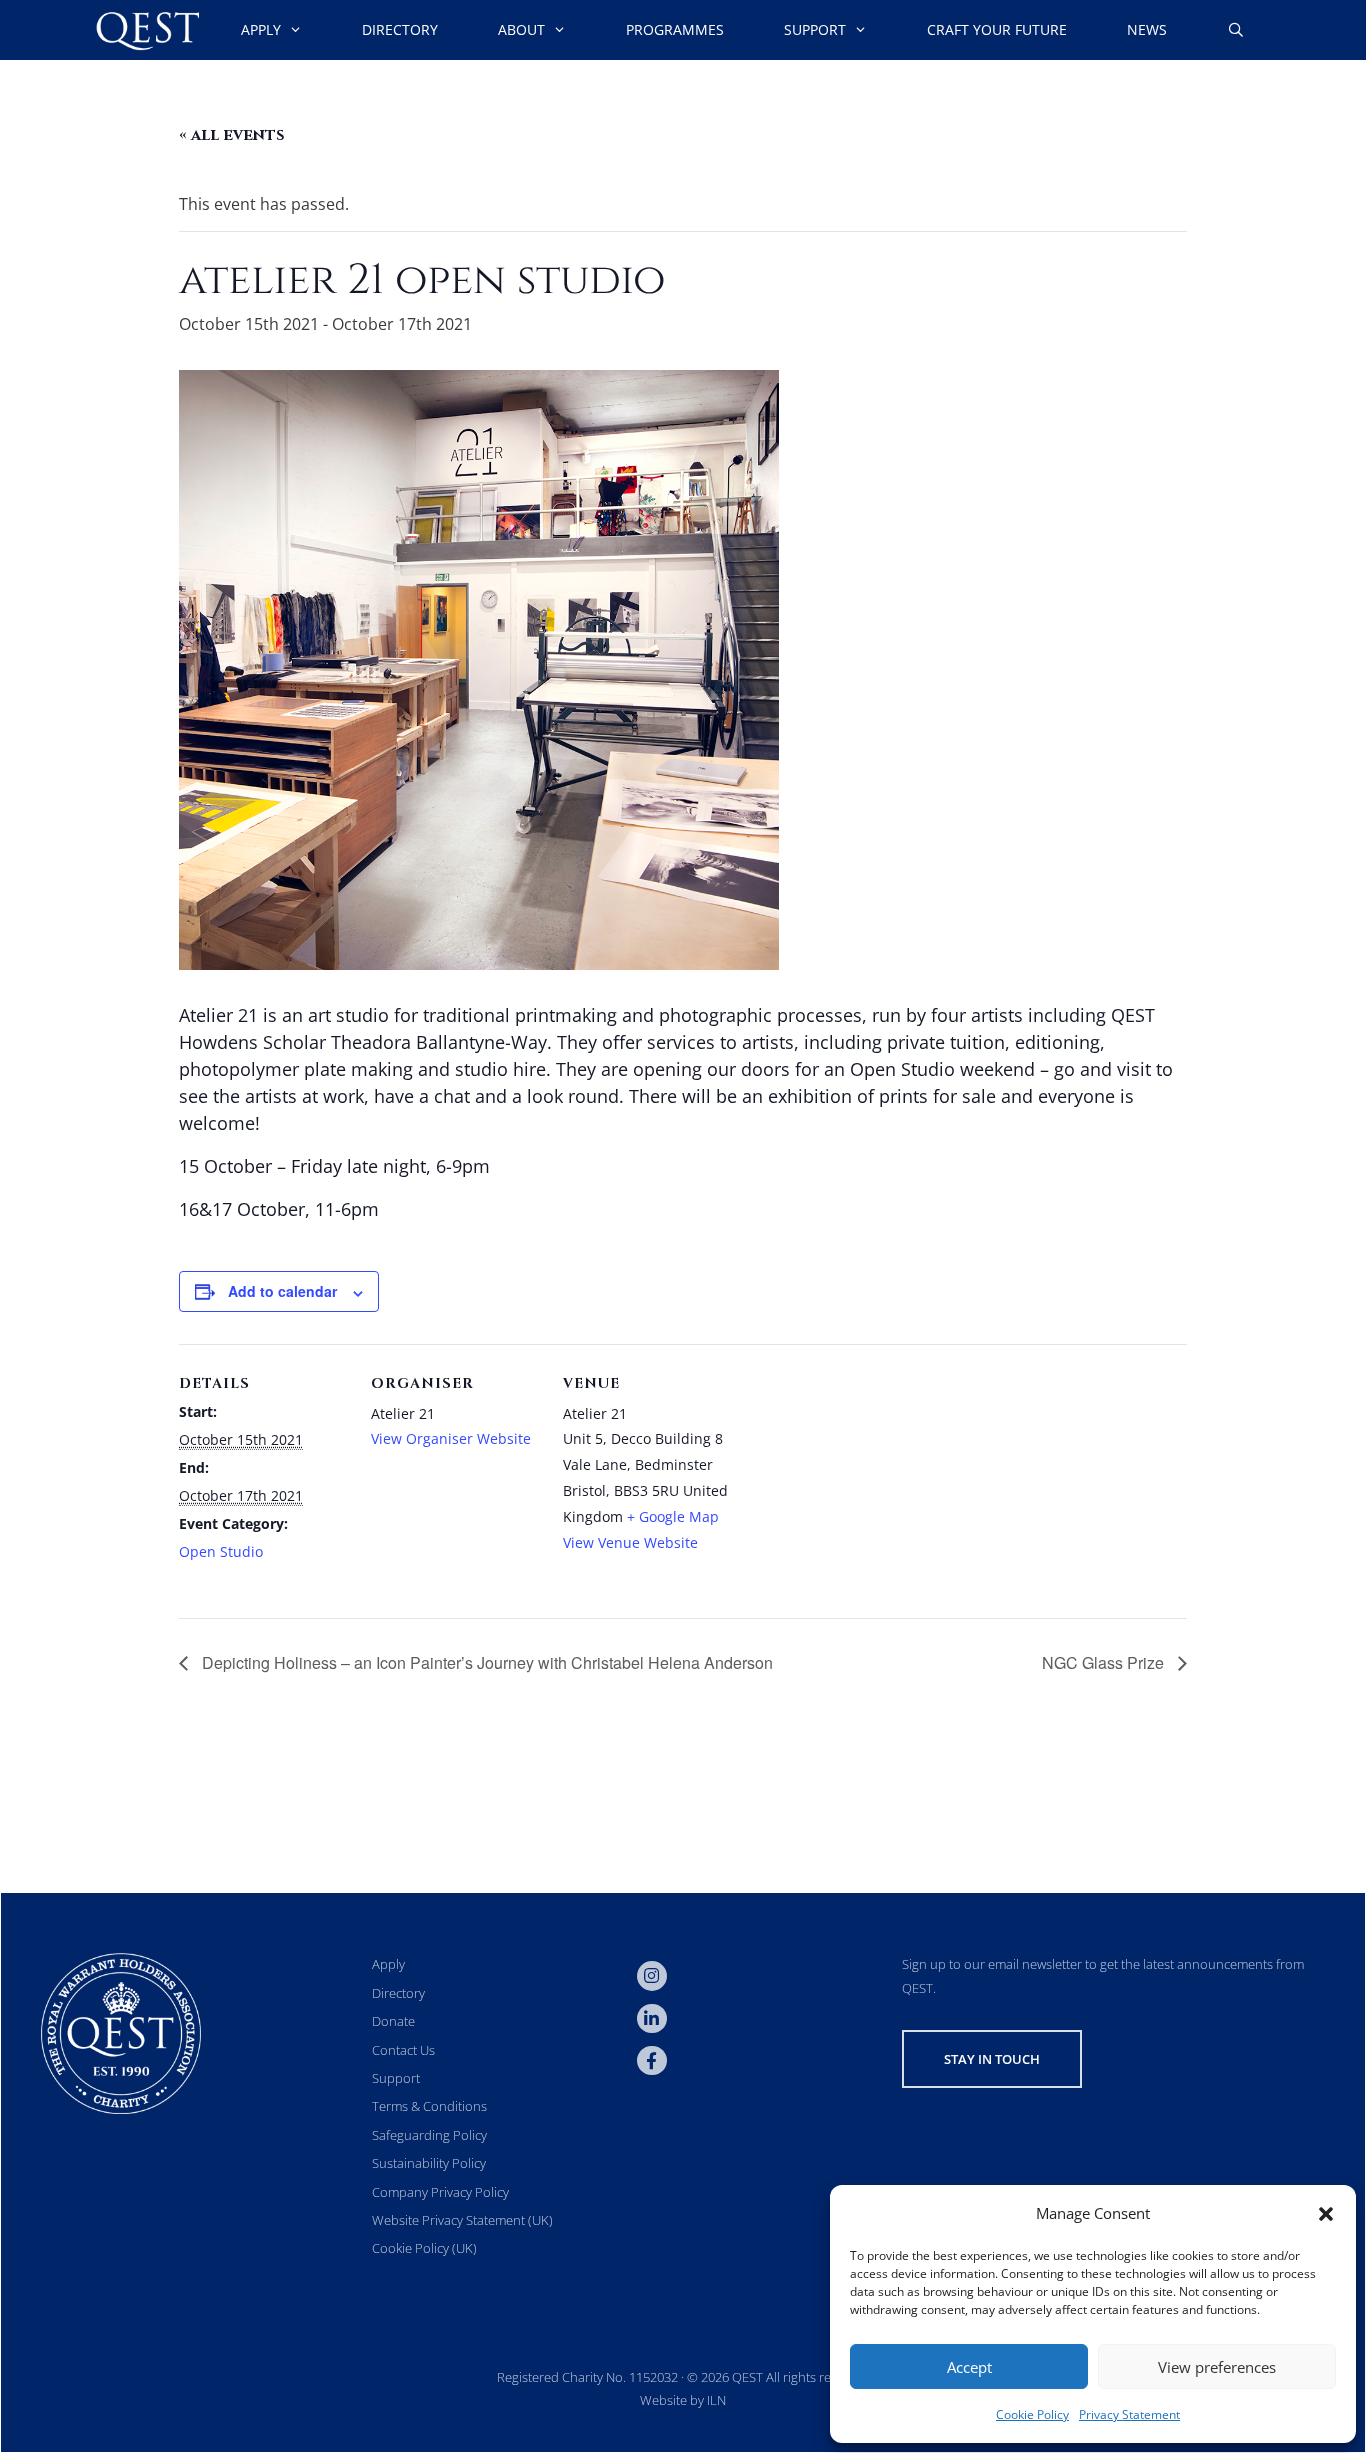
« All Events (232, 135)
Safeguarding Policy (429, 2135)
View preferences (1217, 2367)
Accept (969, 2367)
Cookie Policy (1032, 2414)
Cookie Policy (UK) (424, 2248)
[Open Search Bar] (1236, 30)
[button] (1326, 2214)
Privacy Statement (1129, 2414)
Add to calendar (282, 1291)
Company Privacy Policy (440, 2192)
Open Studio (221, 1551)
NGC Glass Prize (1105, 1662)
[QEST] (146, 30)
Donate (393, 2021)
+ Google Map (673, 1516)
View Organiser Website (451, 1438)
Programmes (675, 29)
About (521, 29)
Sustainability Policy (429, 2163)
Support (815, 29)
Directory (400, 29)
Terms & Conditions (429, 2106)
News (1147, 29)
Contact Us (403, 2050)
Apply (261, 29)
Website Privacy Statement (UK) (462, 2220)
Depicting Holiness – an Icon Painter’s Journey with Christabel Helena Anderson (485, 1662)
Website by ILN (683, 2400)
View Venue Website (630, 1542)
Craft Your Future (997, 29)
